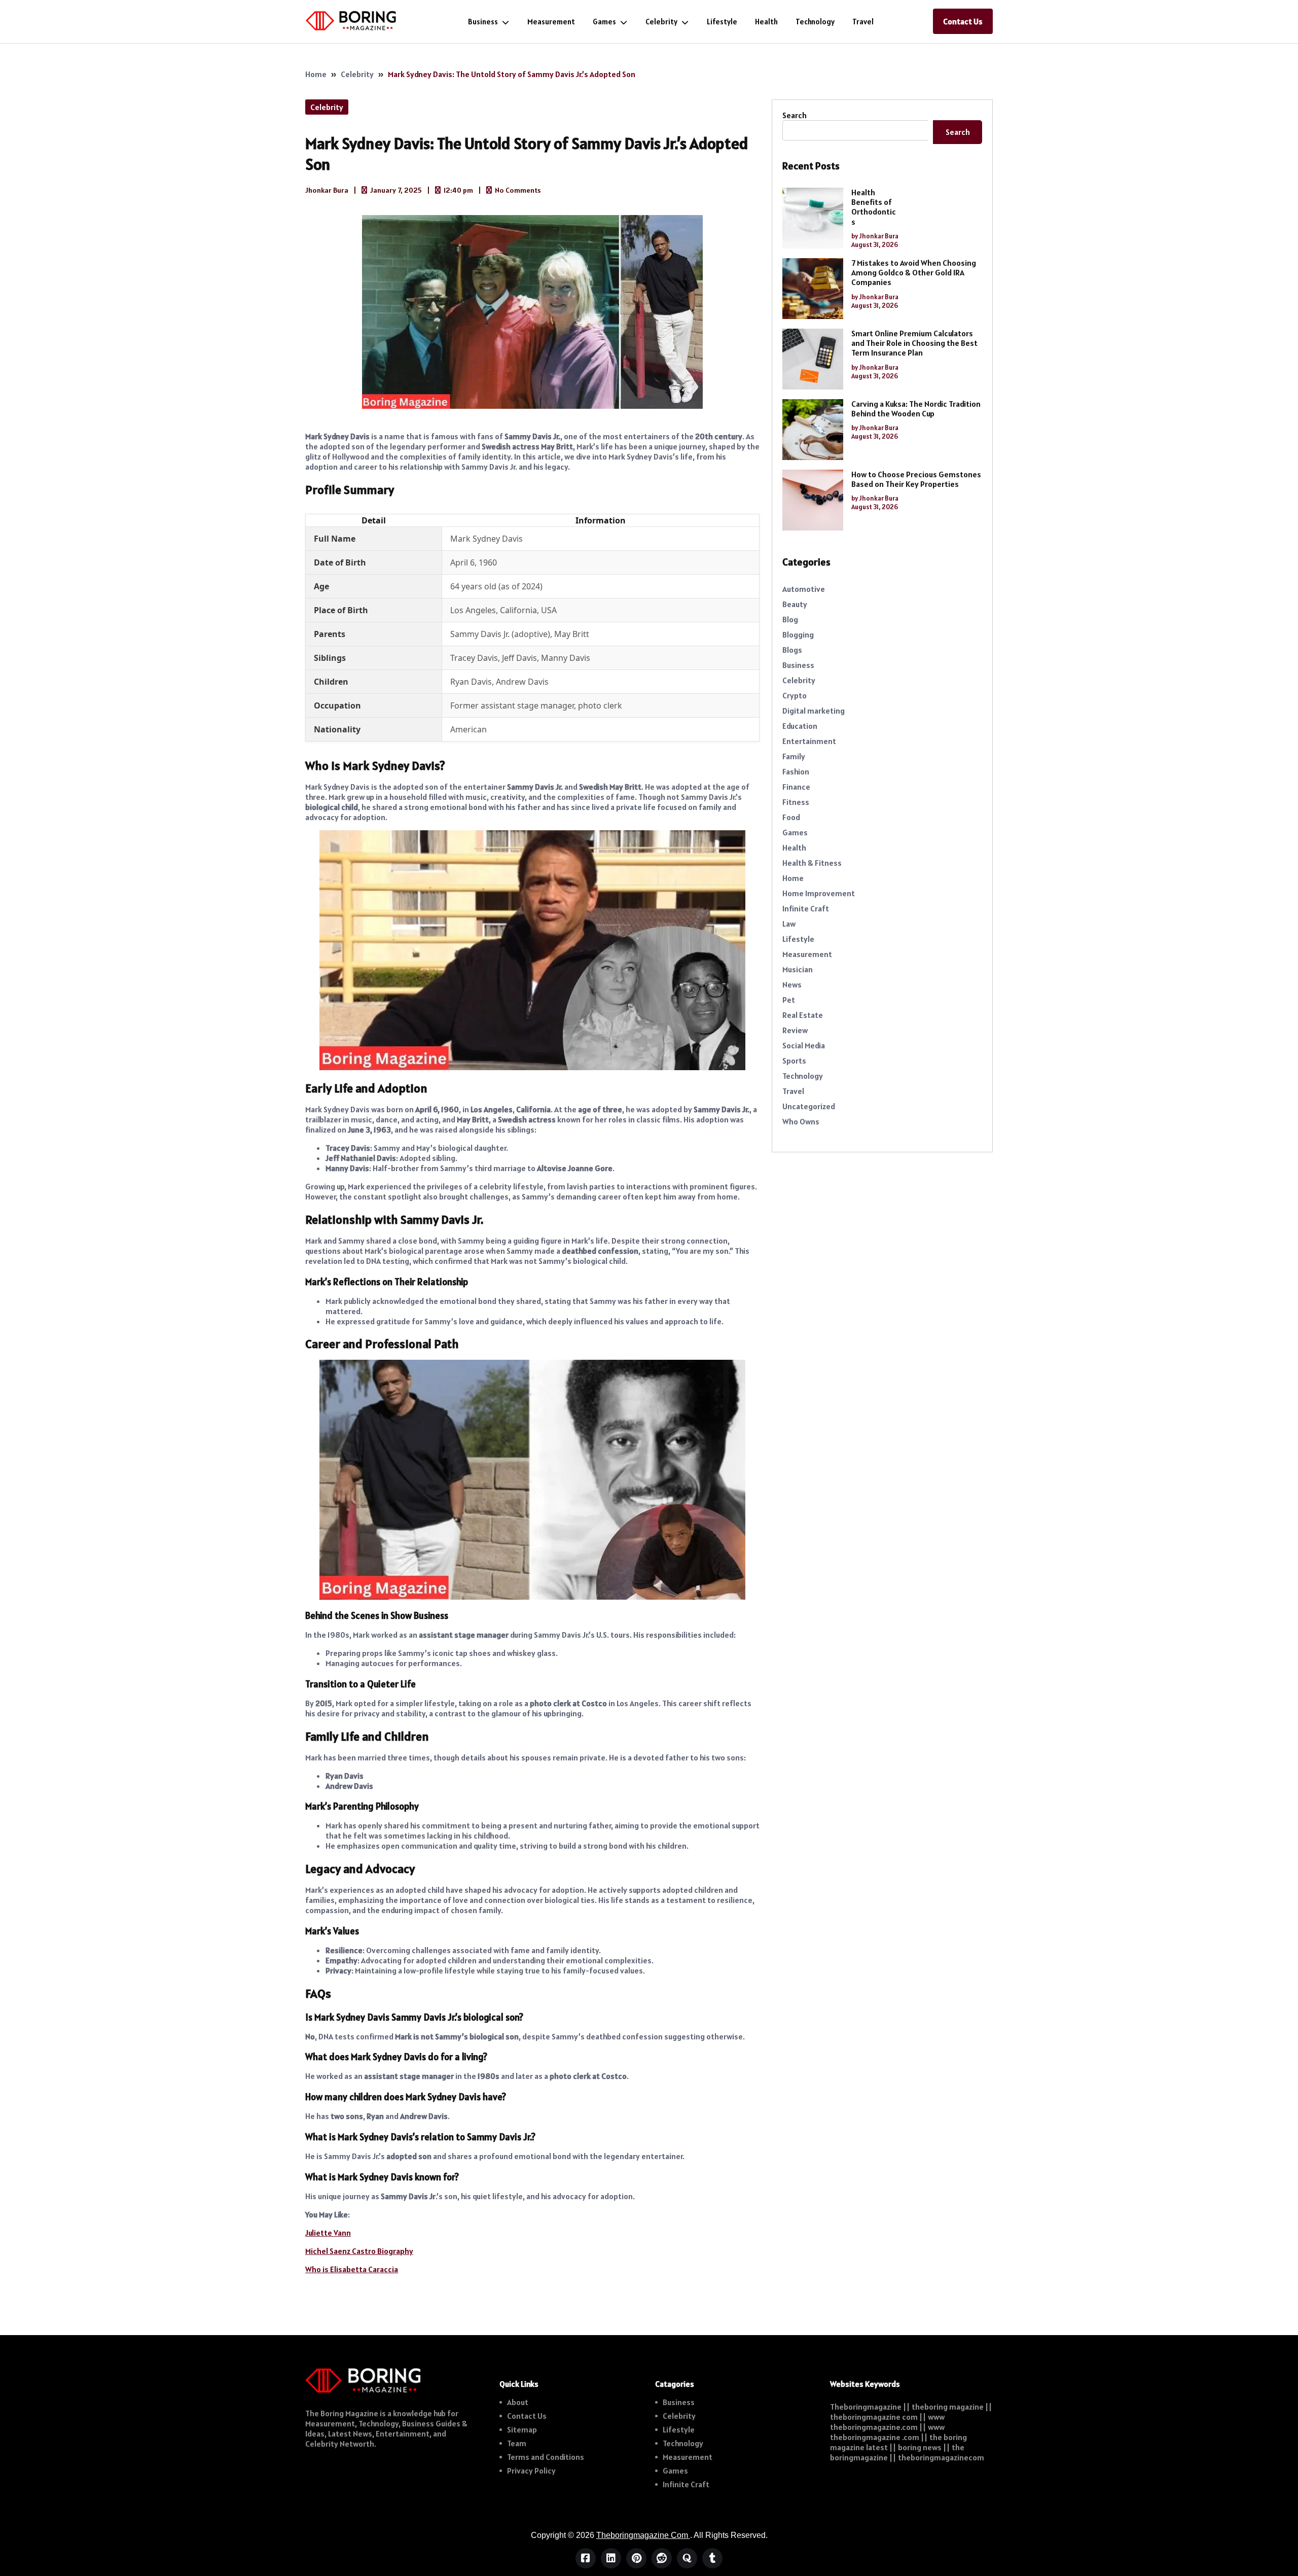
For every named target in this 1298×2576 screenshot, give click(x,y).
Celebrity (661, 22)
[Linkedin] (611, 2558)
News (792, 984)
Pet (789, 1000)
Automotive (804, 589)
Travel (863, 22)
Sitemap (522, 2429)
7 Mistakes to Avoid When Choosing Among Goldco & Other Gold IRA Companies (914, 273)
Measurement (551, 22)
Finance (796, 787)
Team (517, 2443)
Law (789, 924)
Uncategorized (809, 1106)
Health (766, 22)
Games (604, 22)
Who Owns (801, 1121)
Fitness (796, 802)
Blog (790, 619)
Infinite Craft (806, 908)
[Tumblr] (712, 2558)
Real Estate (803, 1015)
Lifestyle (722, 22)
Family (794, 756)
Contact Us (963, 21)
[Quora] (687, 2558)
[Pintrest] (636, 2558)
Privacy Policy (531, 2471)
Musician (798, 969)
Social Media (804, 1045)
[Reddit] (662, 2558)
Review (795, 1030)
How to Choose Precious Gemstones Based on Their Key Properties (916, 479)
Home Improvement (819, 893)
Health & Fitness (812, 863)
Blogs (792, 650)
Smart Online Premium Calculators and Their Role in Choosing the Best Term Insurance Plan (914, 343)
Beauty (795, 604)
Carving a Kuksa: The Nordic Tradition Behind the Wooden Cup (916, 409)
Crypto (795, 695)
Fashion (796, 771)
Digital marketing (814, 711)
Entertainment (809, 741)
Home (316, 74)
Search (795, 115)
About (518, 2402)
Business (483, 22)
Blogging (798, 634)
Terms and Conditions (546, 2457)
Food (791, 817)
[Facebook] (586, 2558)
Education (800, 726)
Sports (794, 1061)
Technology (815, 22)
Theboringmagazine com (643, 2535)
